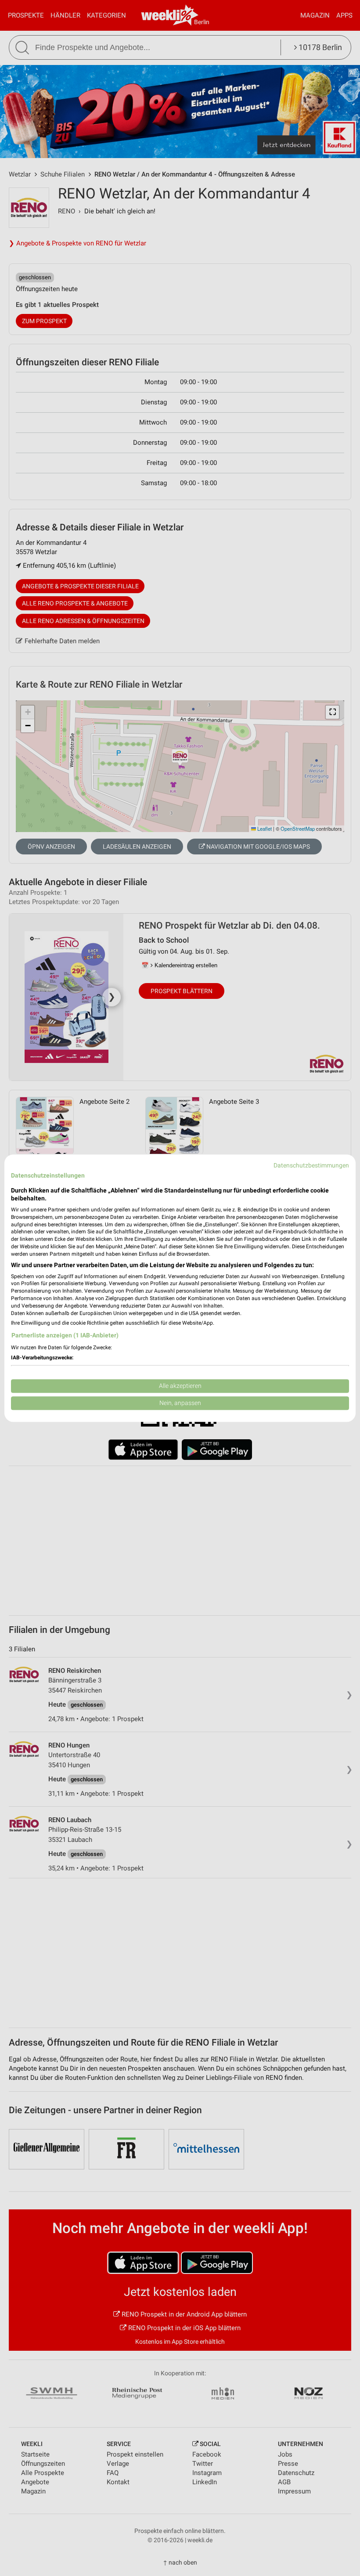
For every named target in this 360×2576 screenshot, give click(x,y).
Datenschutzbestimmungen (311, 1165)
